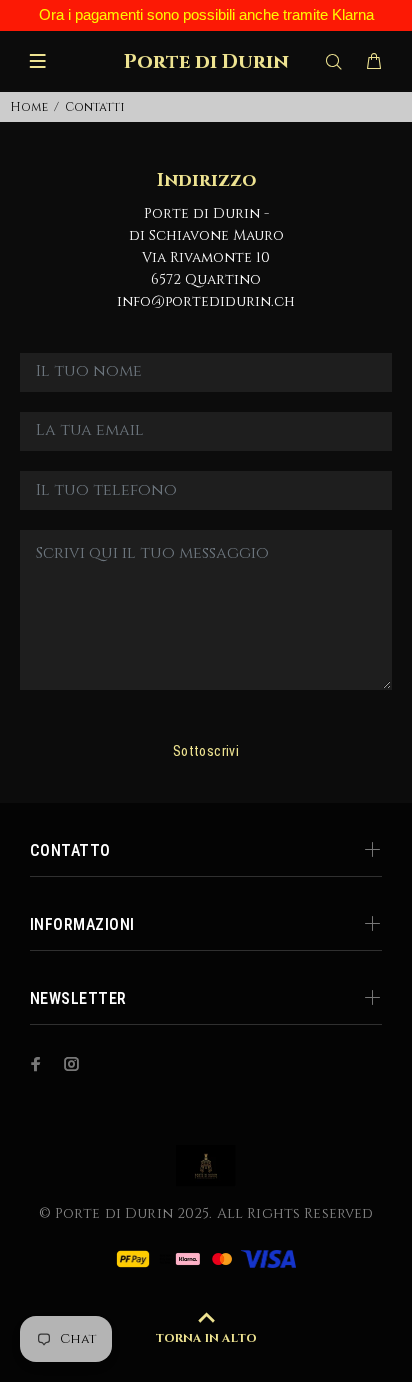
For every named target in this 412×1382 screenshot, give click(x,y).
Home (29, 107)
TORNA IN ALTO (206, 1338)
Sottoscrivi (206, 751)
